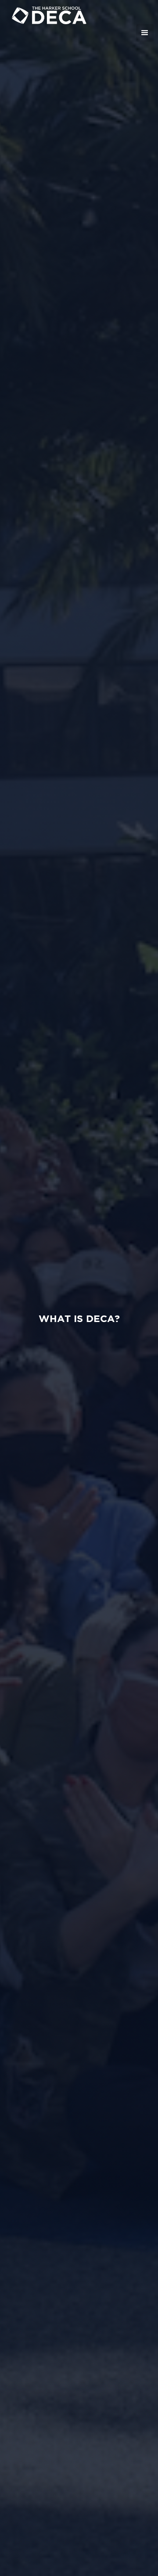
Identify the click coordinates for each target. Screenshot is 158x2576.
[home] (81, 14)
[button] (145, 33)
